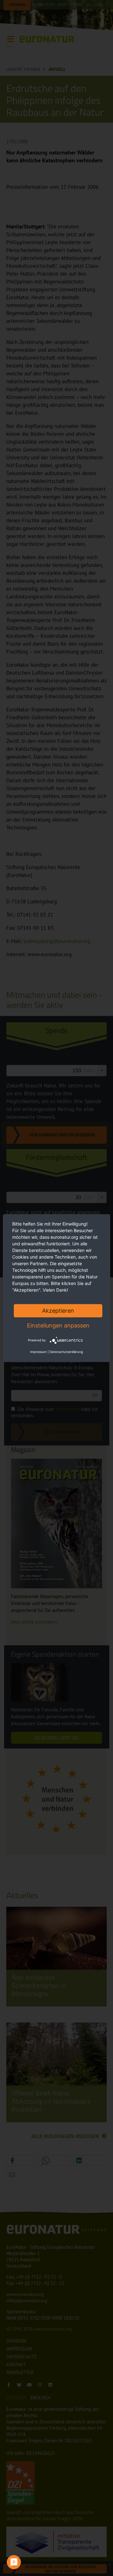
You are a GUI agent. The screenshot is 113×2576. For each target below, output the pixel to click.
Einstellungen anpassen (58, 1325)
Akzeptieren (58, 1310)
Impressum (38, 1352)
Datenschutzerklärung (66, 1352)
